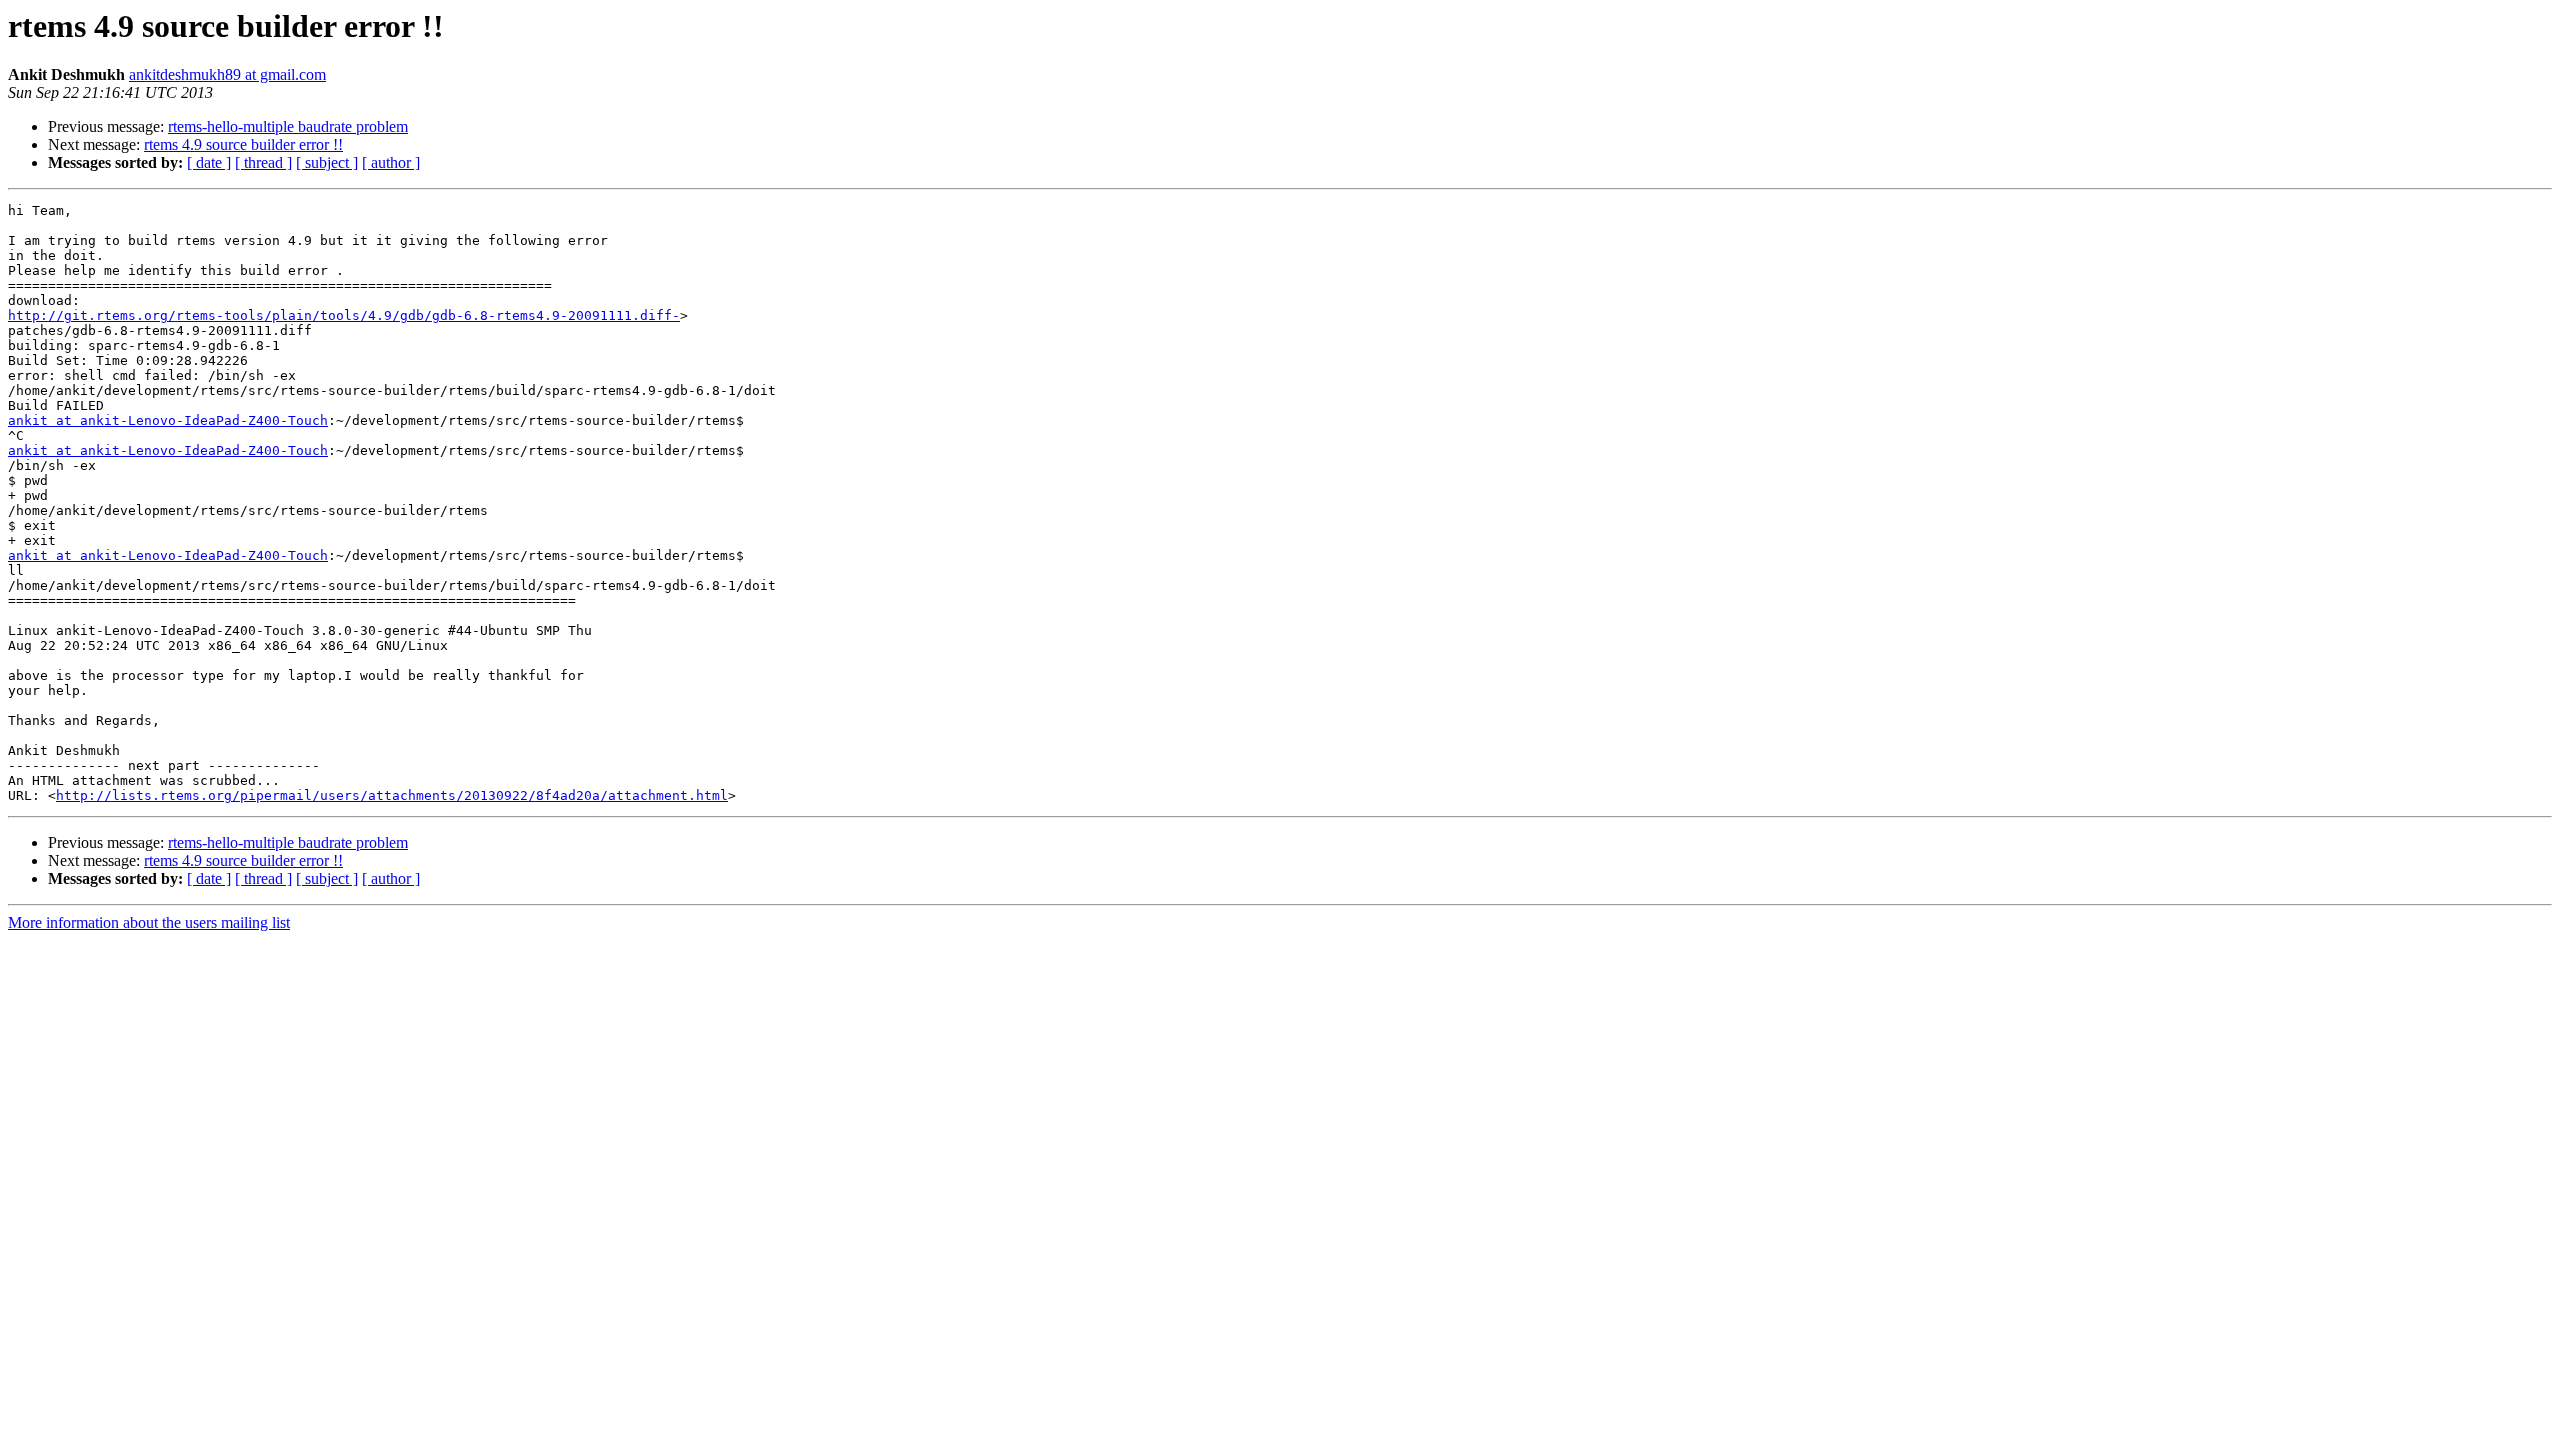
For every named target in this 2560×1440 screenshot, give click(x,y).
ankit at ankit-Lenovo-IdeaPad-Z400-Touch (168, 420)
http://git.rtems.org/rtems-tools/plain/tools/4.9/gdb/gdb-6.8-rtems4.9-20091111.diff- (344, 315)
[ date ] (209, 162)
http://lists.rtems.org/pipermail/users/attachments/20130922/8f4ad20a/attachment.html (392, 795)
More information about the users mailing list (149, 922)
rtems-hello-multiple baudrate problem (288, 126)
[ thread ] (263, 162)
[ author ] (391, 162)
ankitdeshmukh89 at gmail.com (227, 74)
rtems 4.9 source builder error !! (243, 144)
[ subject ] (327, 162)
